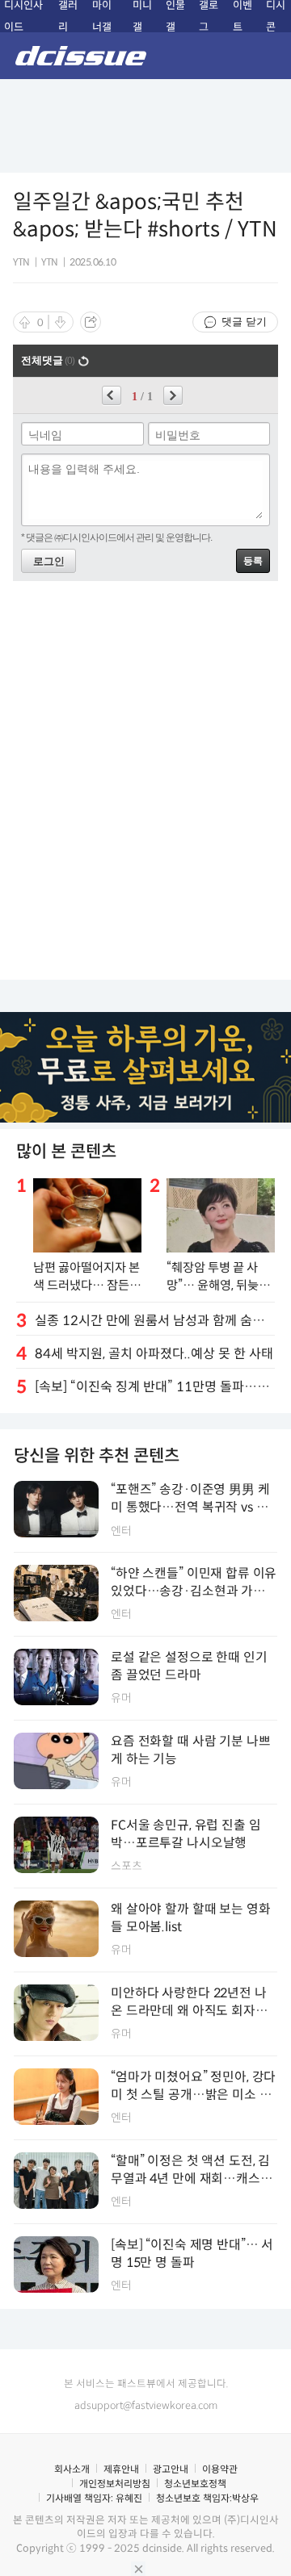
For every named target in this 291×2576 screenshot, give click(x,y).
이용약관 (220, 2469)
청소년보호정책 (195, 2484)
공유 (91, 322)
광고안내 (171, 2469)
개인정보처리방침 (115, 2484)
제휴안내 (121, 2469)
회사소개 (72, 2469)
